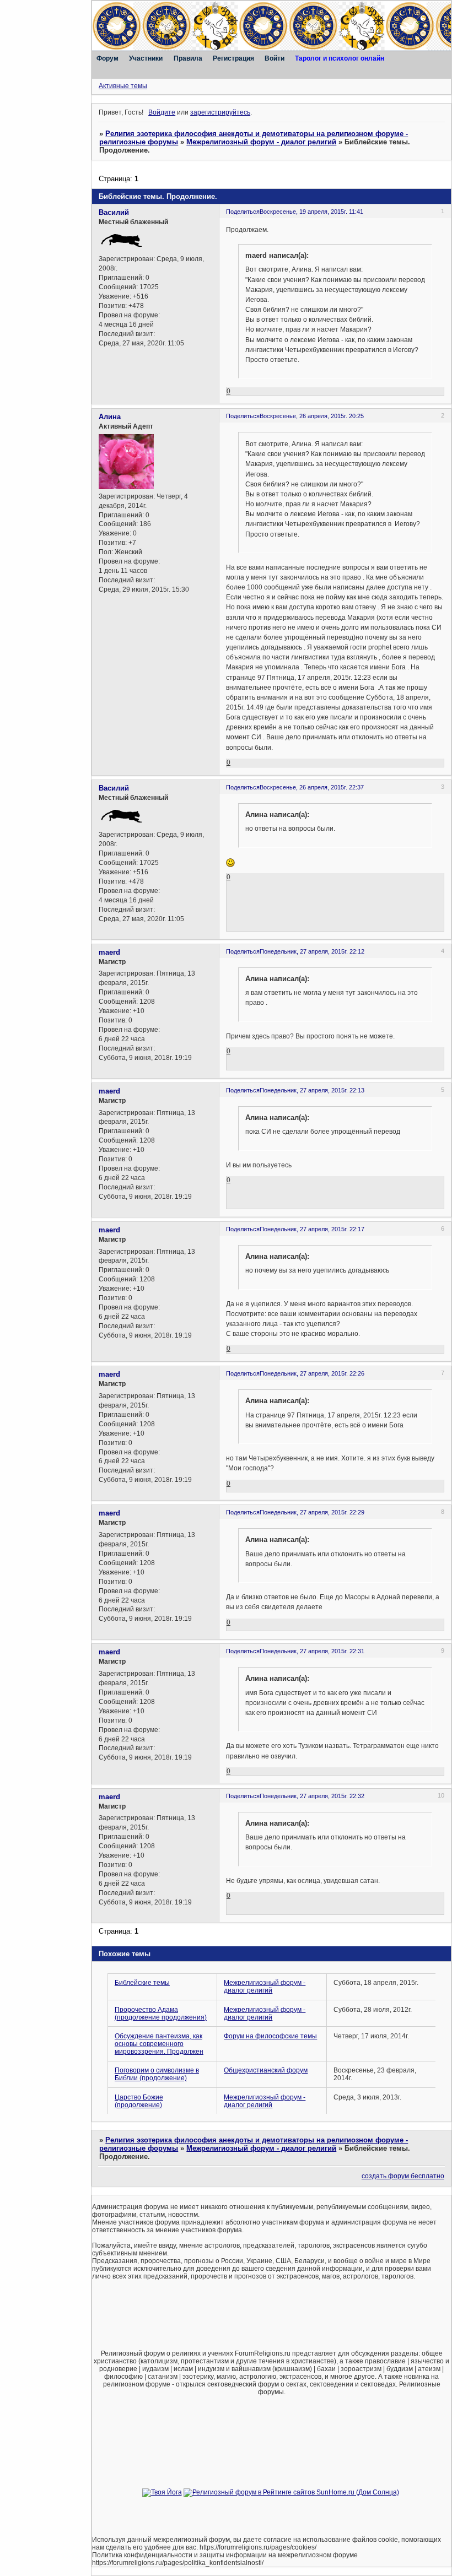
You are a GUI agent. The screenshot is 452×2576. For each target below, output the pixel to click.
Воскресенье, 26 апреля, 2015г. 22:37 (312, 787)
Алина (110, 417)
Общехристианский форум (266, 2070)
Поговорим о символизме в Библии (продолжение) (157, 2074)
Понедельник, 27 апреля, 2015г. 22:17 (312, 1229)
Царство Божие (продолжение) (139, 2101)
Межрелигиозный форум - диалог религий (261, 142)
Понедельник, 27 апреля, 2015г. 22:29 (312, 1512)
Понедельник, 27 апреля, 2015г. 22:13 (312, 1090)
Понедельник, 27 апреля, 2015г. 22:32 (312, 1796)
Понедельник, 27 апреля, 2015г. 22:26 (312, 1373)
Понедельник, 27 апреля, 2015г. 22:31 (312, 1651)
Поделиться (243, 212)
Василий (114, 212)
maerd (109, 952)
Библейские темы (142, 1983)
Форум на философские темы (270, 2036)
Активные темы (123, 86)
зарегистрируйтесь (220, 112)
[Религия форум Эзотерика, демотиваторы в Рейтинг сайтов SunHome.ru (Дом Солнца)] (291, 2492)
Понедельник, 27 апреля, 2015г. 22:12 (312, 951)
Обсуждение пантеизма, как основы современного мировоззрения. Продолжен (159, 2044)
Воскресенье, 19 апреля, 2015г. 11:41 (311, 212)
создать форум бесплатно (403, 2176)
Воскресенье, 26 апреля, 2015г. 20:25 (312, 416)
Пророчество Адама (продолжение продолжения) (161, 2014)
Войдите (162, 112)
